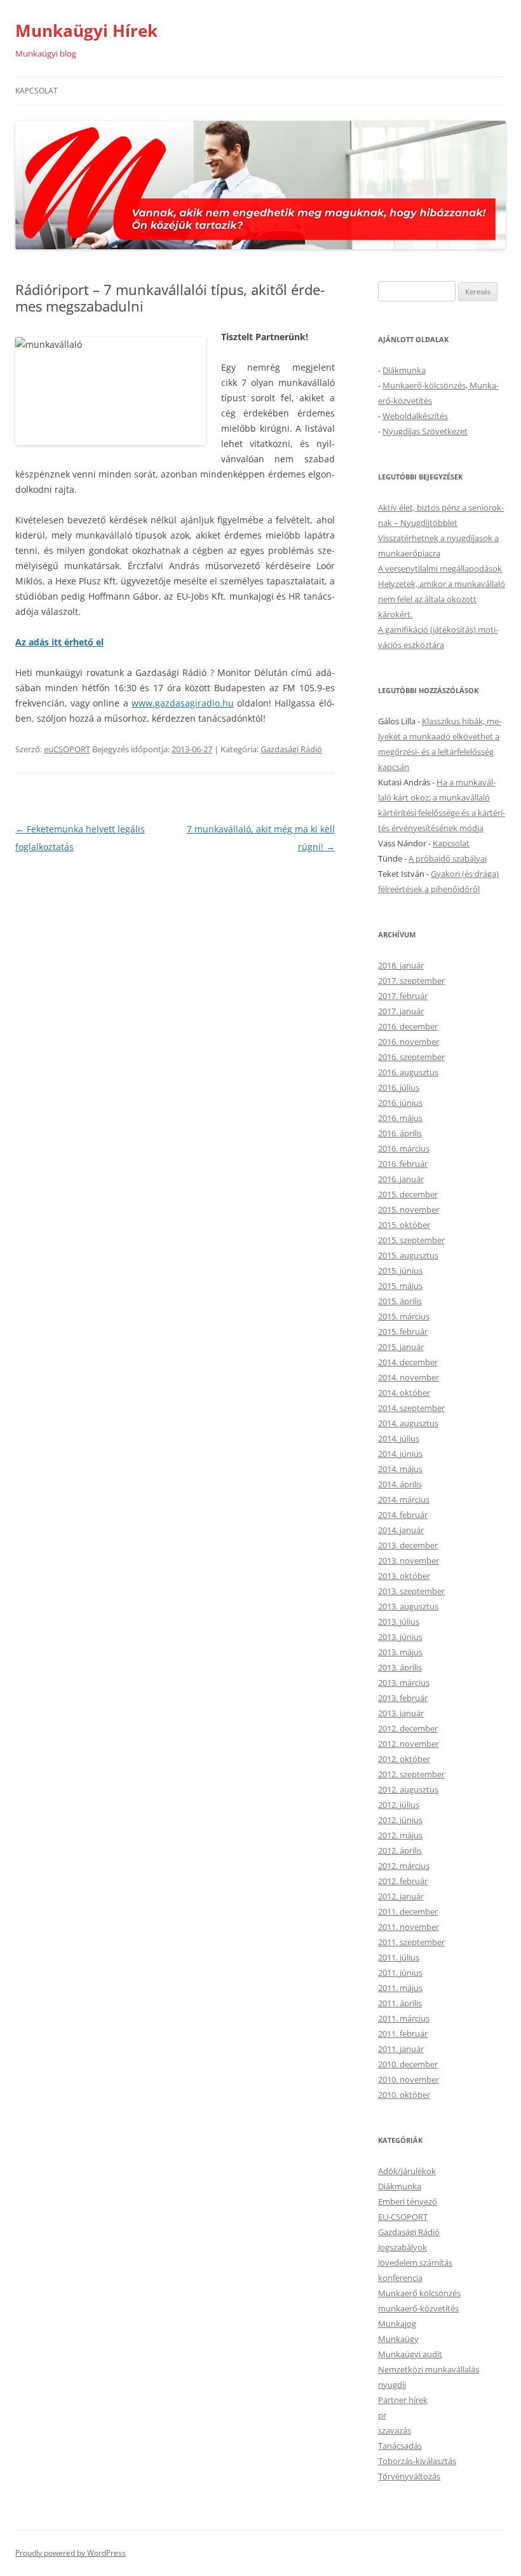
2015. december (408, 1194)
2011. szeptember (411, 1942)
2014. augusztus (408, 1423)
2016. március (404, 1148)
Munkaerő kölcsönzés (419, 2293)
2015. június (400, 1271)
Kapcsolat (37, 91)
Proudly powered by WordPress (71, 2553)
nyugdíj (392, 2385)
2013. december (408, 1545)
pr (382, 2415)
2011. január (401, 2049)
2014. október (404, 1393)
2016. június (400, 1103)
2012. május (400, 1835)
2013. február (403, 1698)
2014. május (400, 1469)
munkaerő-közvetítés (418, 2308)
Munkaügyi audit (410, 2354)
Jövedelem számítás (415, 2263)
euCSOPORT (67, 749)
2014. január (401, 1530)
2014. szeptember (411, 1408)
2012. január (401, 1896)
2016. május (400, 1118)
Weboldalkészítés (415, 416)
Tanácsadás (400, 2446)
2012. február (403, 1881)
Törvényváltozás (409, 2476)
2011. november (409, 1927)
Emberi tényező (408, 2201)
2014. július (399, 1438)
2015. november (409, 1209)
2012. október (404, 1759)
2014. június (400, 1454)
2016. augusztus (408, 1072)
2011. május (400, 1988)
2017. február (403, 996)
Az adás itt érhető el (59, 642)
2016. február (403, 1164)
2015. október (404, 1225)
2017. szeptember (411, 981)
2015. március (404, 1316)
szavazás (395, 2430)
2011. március (404, 2018)
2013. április (400, 1667)
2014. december (408, 1362)
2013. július (399, 1622)
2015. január (401, 1347)
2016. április (400, 1133)
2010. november (409, 2079)
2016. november (409, 1042)
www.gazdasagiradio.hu (183, 703)
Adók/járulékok (407, 2171)
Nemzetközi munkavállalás (429, 2369)
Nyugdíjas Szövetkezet (425, 431)
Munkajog (397, 2324)
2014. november (409, 1377)
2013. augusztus (408, 1606)
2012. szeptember (411, 1774)
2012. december (408, 1728)
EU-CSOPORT (403, 2217)
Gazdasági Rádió (291, 749)
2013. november (409, 1560)
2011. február (403, 2034)
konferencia (400, 2278)
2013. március (404, 1683)
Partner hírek (403, 2400)
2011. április (400, 2003)
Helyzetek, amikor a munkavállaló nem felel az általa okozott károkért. (442, 599)
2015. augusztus (408, 1255)
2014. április (400, 1484)
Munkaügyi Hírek (86, 31)
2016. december (408, 1026)
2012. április (400, 1850)
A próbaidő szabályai (448, 858)
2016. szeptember (411, 1057)
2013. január (401, 1713)
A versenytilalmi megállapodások (440, 568)
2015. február (403, 1332)
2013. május (400, 1652)
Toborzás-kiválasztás (417, 2461)
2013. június (400, 1637)
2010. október (404, 2095)
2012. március (404, 1866)
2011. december (408, 1911)
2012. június (400, 1820)
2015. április (400, 1301)
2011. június (400, 1973)
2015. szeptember (411, 1240)
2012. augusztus (408, 1789)
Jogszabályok (403, 2247)
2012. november (409, 1744)
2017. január (401, 1011)
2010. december (408, 2064)
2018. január (401, 965)
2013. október (404, 1576)
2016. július (399, 1087)
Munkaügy (398, 2339)
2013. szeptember (411, 1591)
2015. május (400, 1286)
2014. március (404, 1499)
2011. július (399, 1957)
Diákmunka (404, 370)
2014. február (403, 1515)
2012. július (399, 1805)
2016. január (401, 1179)
